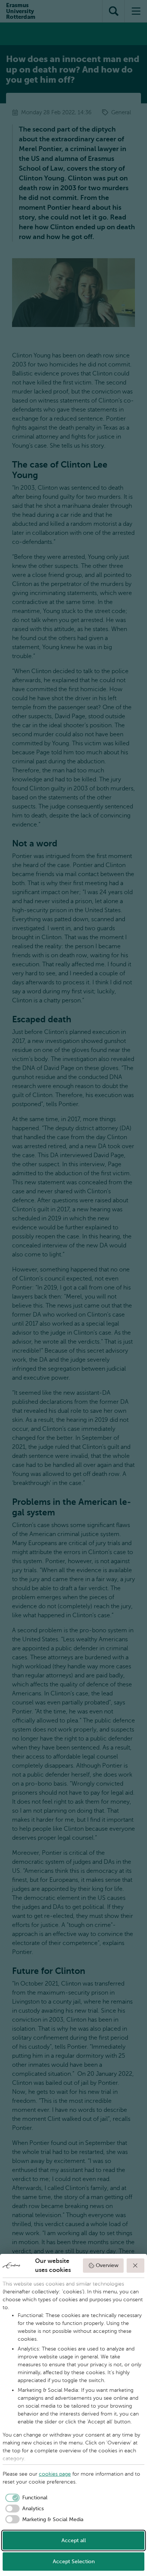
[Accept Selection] (136, 2266)
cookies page (55, 2474)
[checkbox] (25, 2498)
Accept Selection (74, 2562)
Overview (107, 2265)
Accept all (74, 2540)
